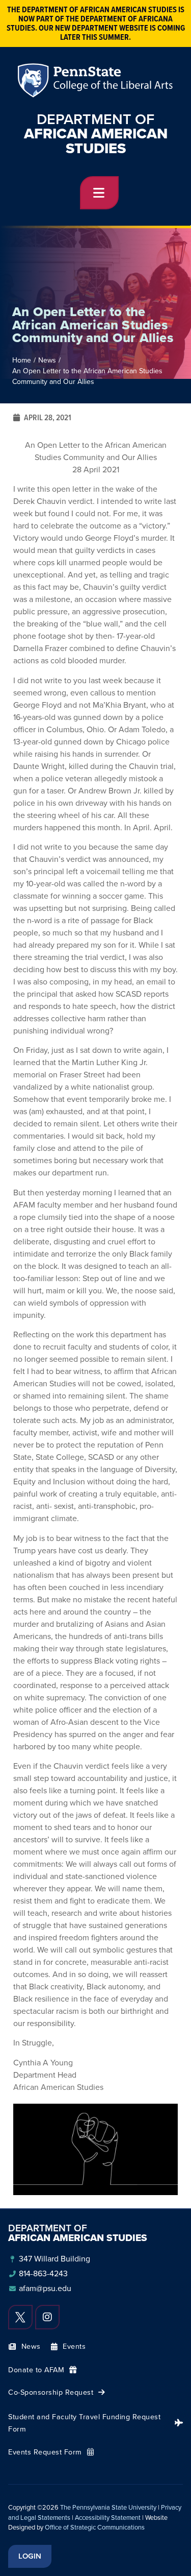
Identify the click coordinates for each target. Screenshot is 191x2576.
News (47, 360)
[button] (99, 193)
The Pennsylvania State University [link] (108, 2507)
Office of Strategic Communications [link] (95, 2527)
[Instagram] (47, 2317)
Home (22, 360)
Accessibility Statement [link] (108, 2518)
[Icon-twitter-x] (20, 2317)
